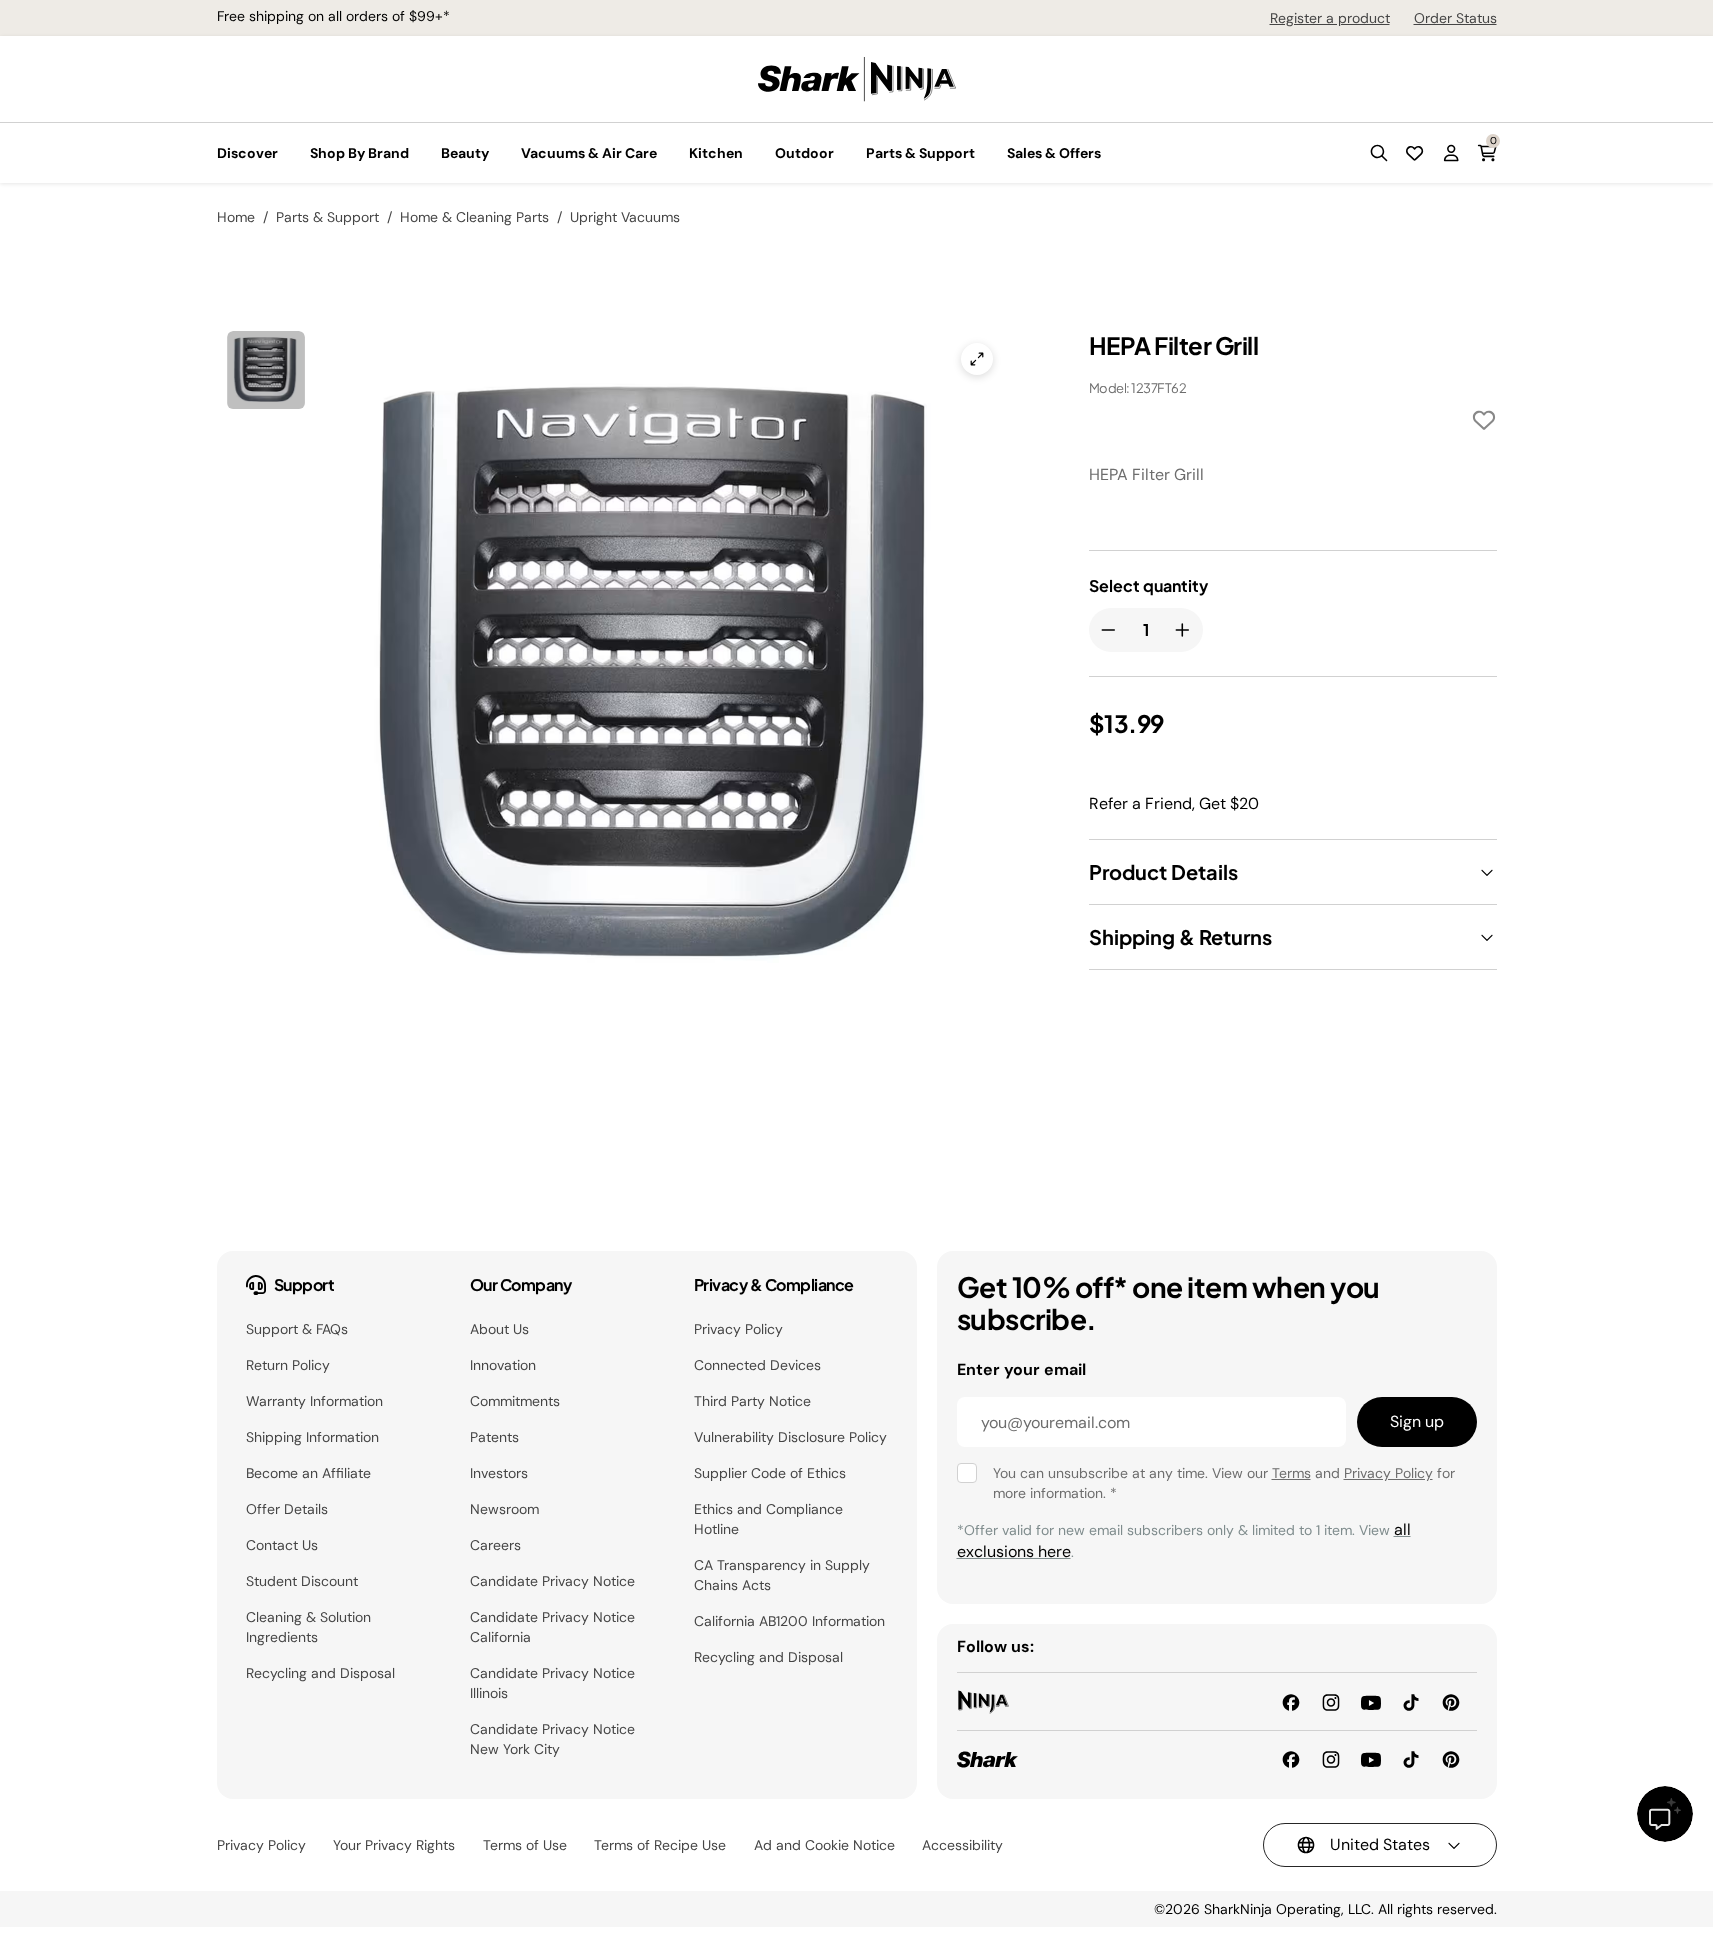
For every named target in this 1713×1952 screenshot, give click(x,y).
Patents (494, 1437)
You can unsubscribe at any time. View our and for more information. (1224, 1483)
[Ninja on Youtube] (1371, 1700)
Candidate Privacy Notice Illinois (552, 1683)
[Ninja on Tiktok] (1411, 1700)
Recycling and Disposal (320, 1673)
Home (236, 217)
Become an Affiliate (308, 1473)
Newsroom (504, 1509)
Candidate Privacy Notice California (552, 1627)
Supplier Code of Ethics (770, 1473)
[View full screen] (977, 359)
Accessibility (962, 1845)
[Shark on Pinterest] (1451, 1758)
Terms (1291, 1473)
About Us (499, 1329)
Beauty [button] (465, 153)
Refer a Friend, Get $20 (1174, 803)
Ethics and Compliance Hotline (768, 1519)
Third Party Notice (752, 1401)
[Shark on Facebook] (1291, 1758)
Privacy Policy (738, 1329)
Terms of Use (525, 1845)
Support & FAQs (297, 1329)
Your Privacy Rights (394, 1845)
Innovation (503, 1365)
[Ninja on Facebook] (1291, 1700)
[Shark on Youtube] (1371, 1758)
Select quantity (1148, 586)
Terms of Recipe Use (660, 1845)
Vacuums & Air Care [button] (589, 153)
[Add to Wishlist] (1484, 423)
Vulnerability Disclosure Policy (790, 1437)
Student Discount (302, 1581)
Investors (499, 1473)
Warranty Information (314, 1401)
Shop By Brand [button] (359, 153)
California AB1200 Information (789, 1621)
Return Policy (288, 1365)
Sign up (1417, 1421)
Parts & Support (327, 217)
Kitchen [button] (716, 153)
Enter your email (1021, 1369)
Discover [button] (247, 153)
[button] (1379, 153)
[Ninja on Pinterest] (1451, 1700)
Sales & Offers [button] (1054, 153)
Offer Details (287, 1509)
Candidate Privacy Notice (552, 1581)
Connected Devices (757, 1365)
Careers (495, 1545)
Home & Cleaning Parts (474, 217)
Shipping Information (312, 1437)
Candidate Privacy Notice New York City (552, 1739)
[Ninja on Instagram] (1331, 1700)
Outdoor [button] (804, 153)
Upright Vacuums (625, 217)
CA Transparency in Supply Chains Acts (782, 1575)
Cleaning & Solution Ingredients (308, 1627)
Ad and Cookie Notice (824, 1845)
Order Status (1455, 18)
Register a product (1330, 18)
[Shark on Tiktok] (1411, 1758)
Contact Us (282, 1545)
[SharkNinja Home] (857, 77)
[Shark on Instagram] (1331, 1758)
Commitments (515, 1401)
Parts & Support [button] (920, 153)
